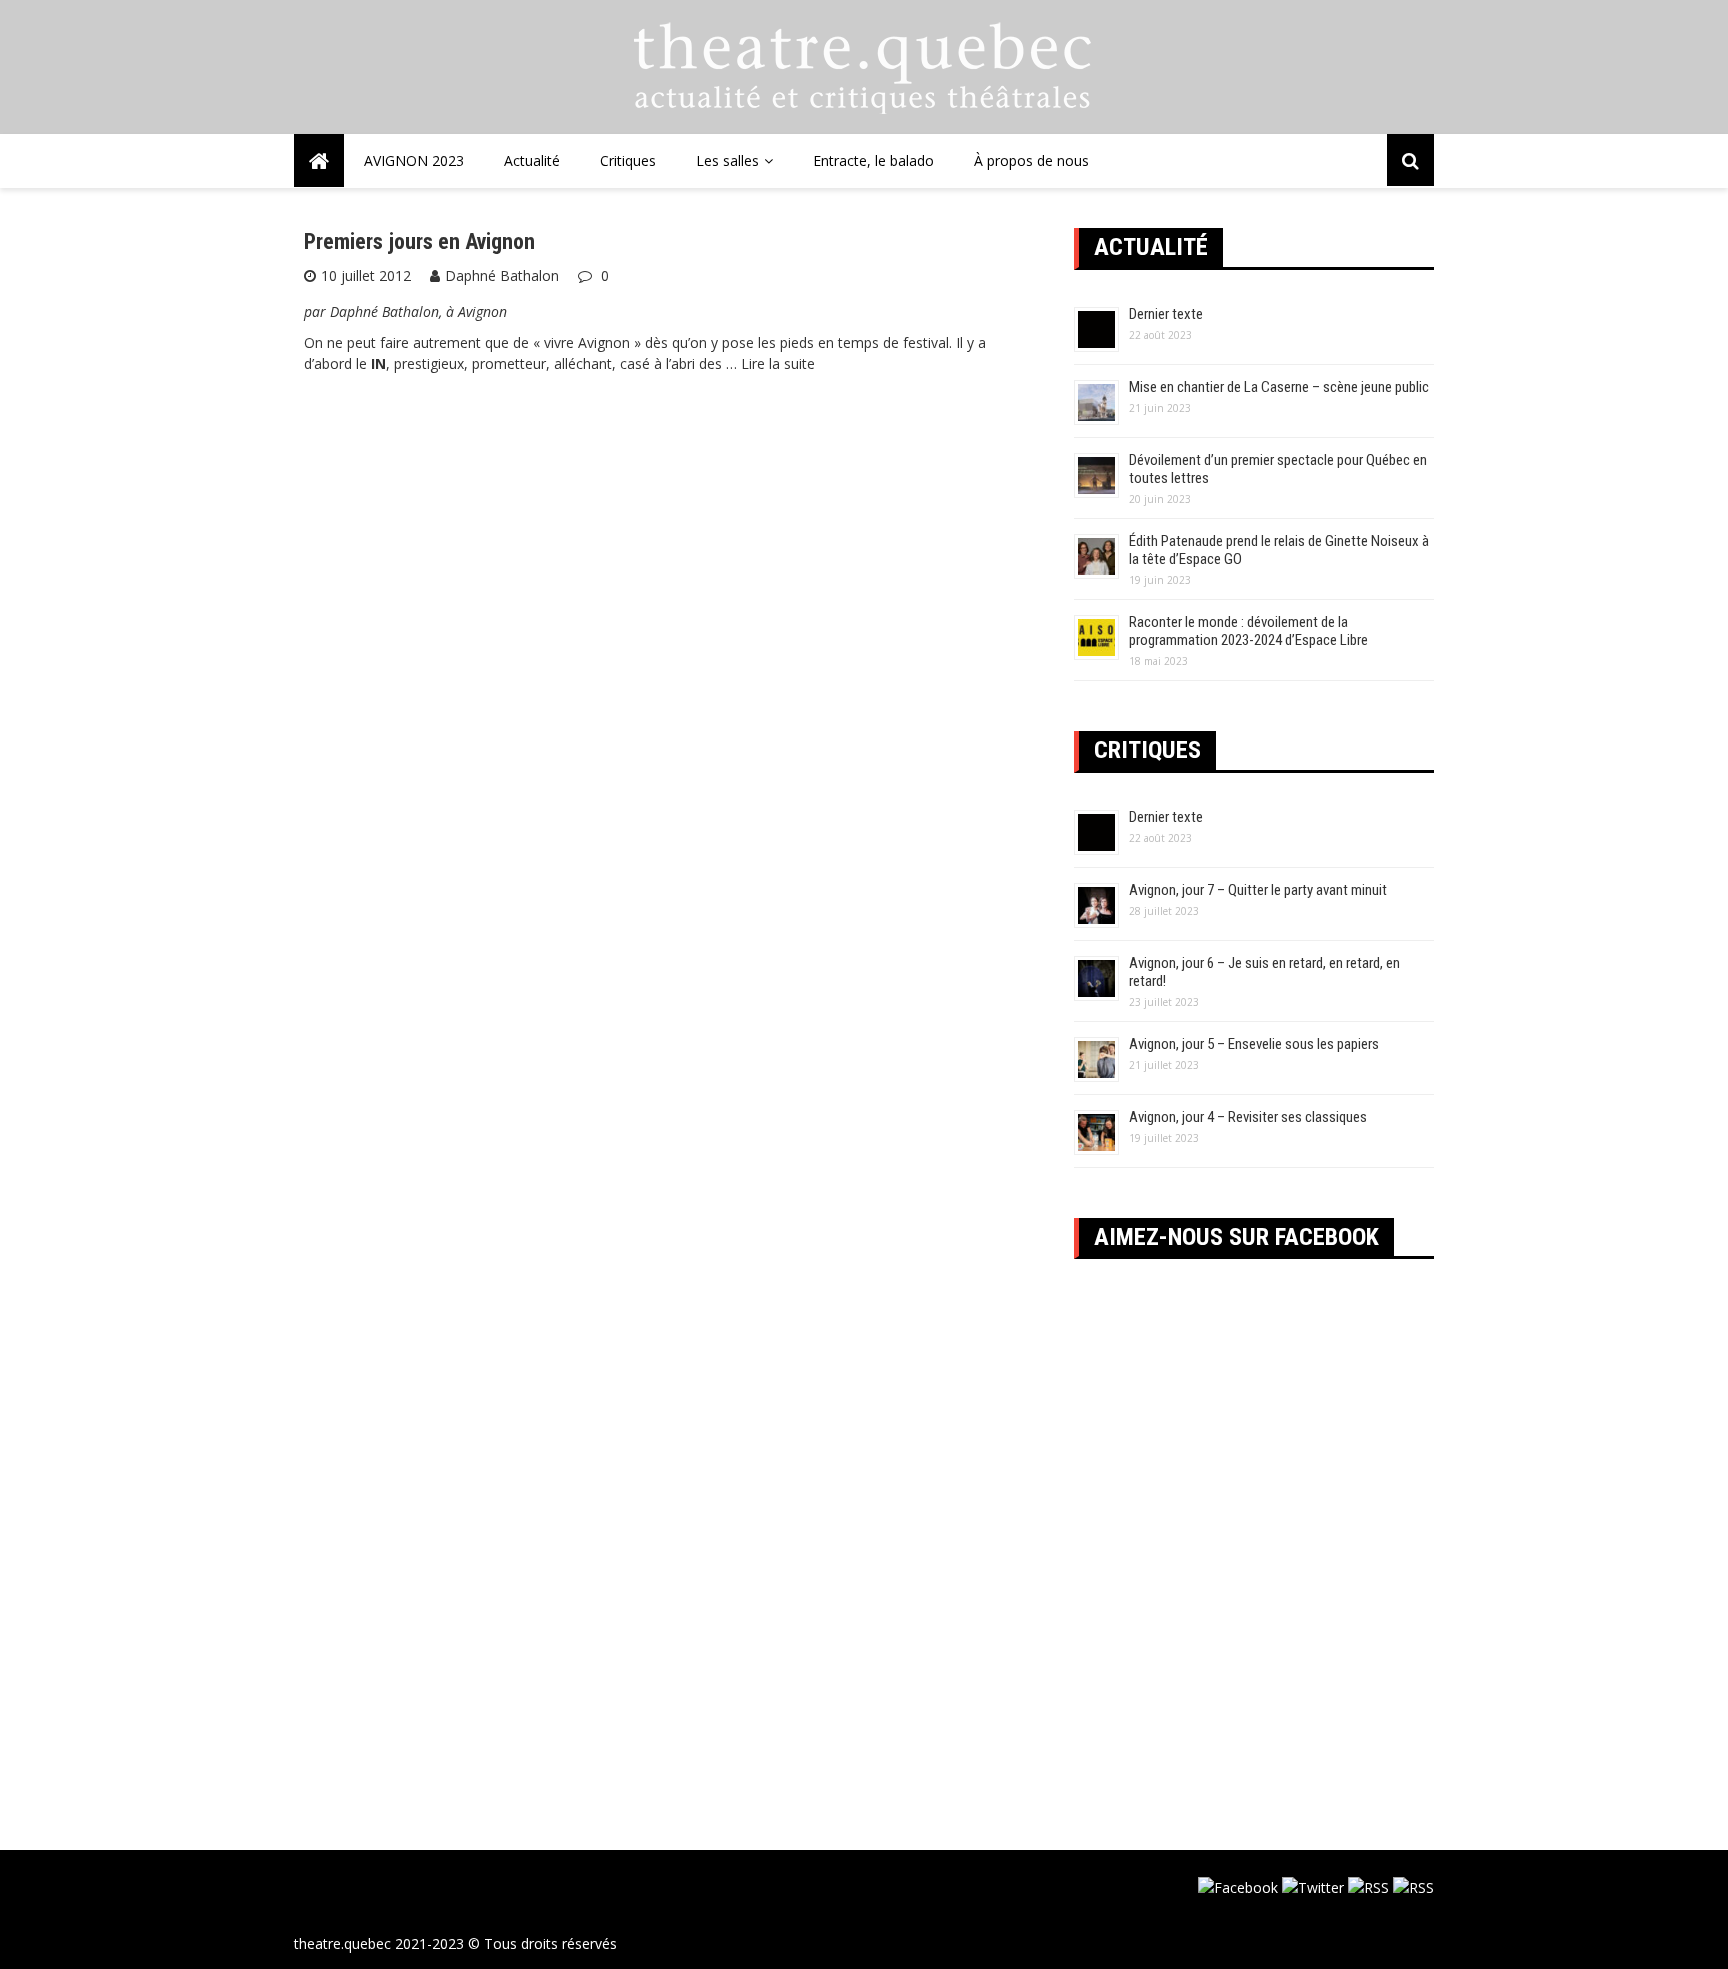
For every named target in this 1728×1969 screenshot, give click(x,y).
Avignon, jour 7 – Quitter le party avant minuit (1258, 890)
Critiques (628, 160)
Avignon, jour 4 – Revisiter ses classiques (1248, 1117)
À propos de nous (1031, 160)
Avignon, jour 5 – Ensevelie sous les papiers (1254, 1044)
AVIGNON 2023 (414, 160)
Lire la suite (778, 363)
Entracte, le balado (873, 160)
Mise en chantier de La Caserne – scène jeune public (1279, 387)
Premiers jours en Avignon (419, 241)
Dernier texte (1166, 314)
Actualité (532, 160)
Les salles (727, 160)
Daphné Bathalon (502, 275)
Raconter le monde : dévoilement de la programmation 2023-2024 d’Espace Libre (1248, 631)
